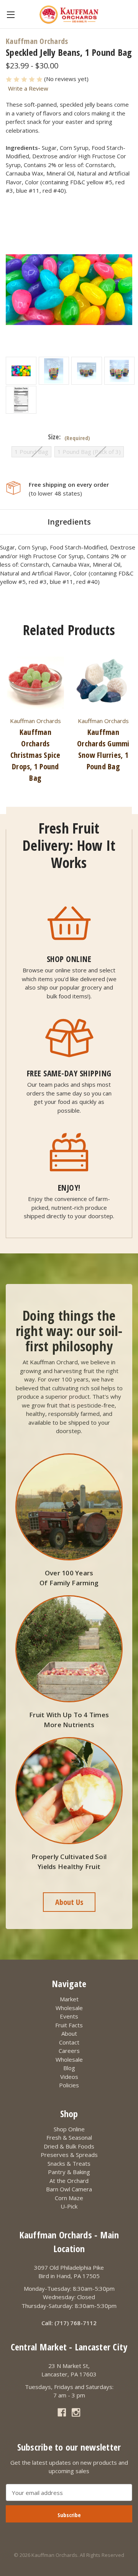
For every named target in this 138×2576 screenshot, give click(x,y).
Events (69, 2016)
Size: (69, 437)
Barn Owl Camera (69, 2189)
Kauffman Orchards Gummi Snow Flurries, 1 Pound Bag (103, 749)
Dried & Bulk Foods (69, 2146)
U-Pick (69, 2206)
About (69, 2033)
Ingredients (69, 522)
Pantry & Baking (69, 2172)
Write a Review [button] (28, 88)
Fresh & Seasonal (69, 2137)
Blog (69, 2068)
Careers (69, 2051)
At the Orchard (69, 2181)
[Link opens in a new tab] (62, 2413)
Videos (69, 2077)
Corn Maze (69, 2198)
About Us (69, 1902)
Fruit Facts (69, 2025)
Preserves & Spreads (69, 2155)
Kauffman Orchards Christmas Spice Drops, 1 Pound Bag (35, 755)
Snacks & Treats (69, 2163)
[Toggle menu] (11, 14)
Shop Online (69, 2129)
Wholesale (69, 2008)
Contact (69, 2042)
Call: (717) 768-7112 (69, 2323)
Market (69, 1999)
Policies (69, 2085)
